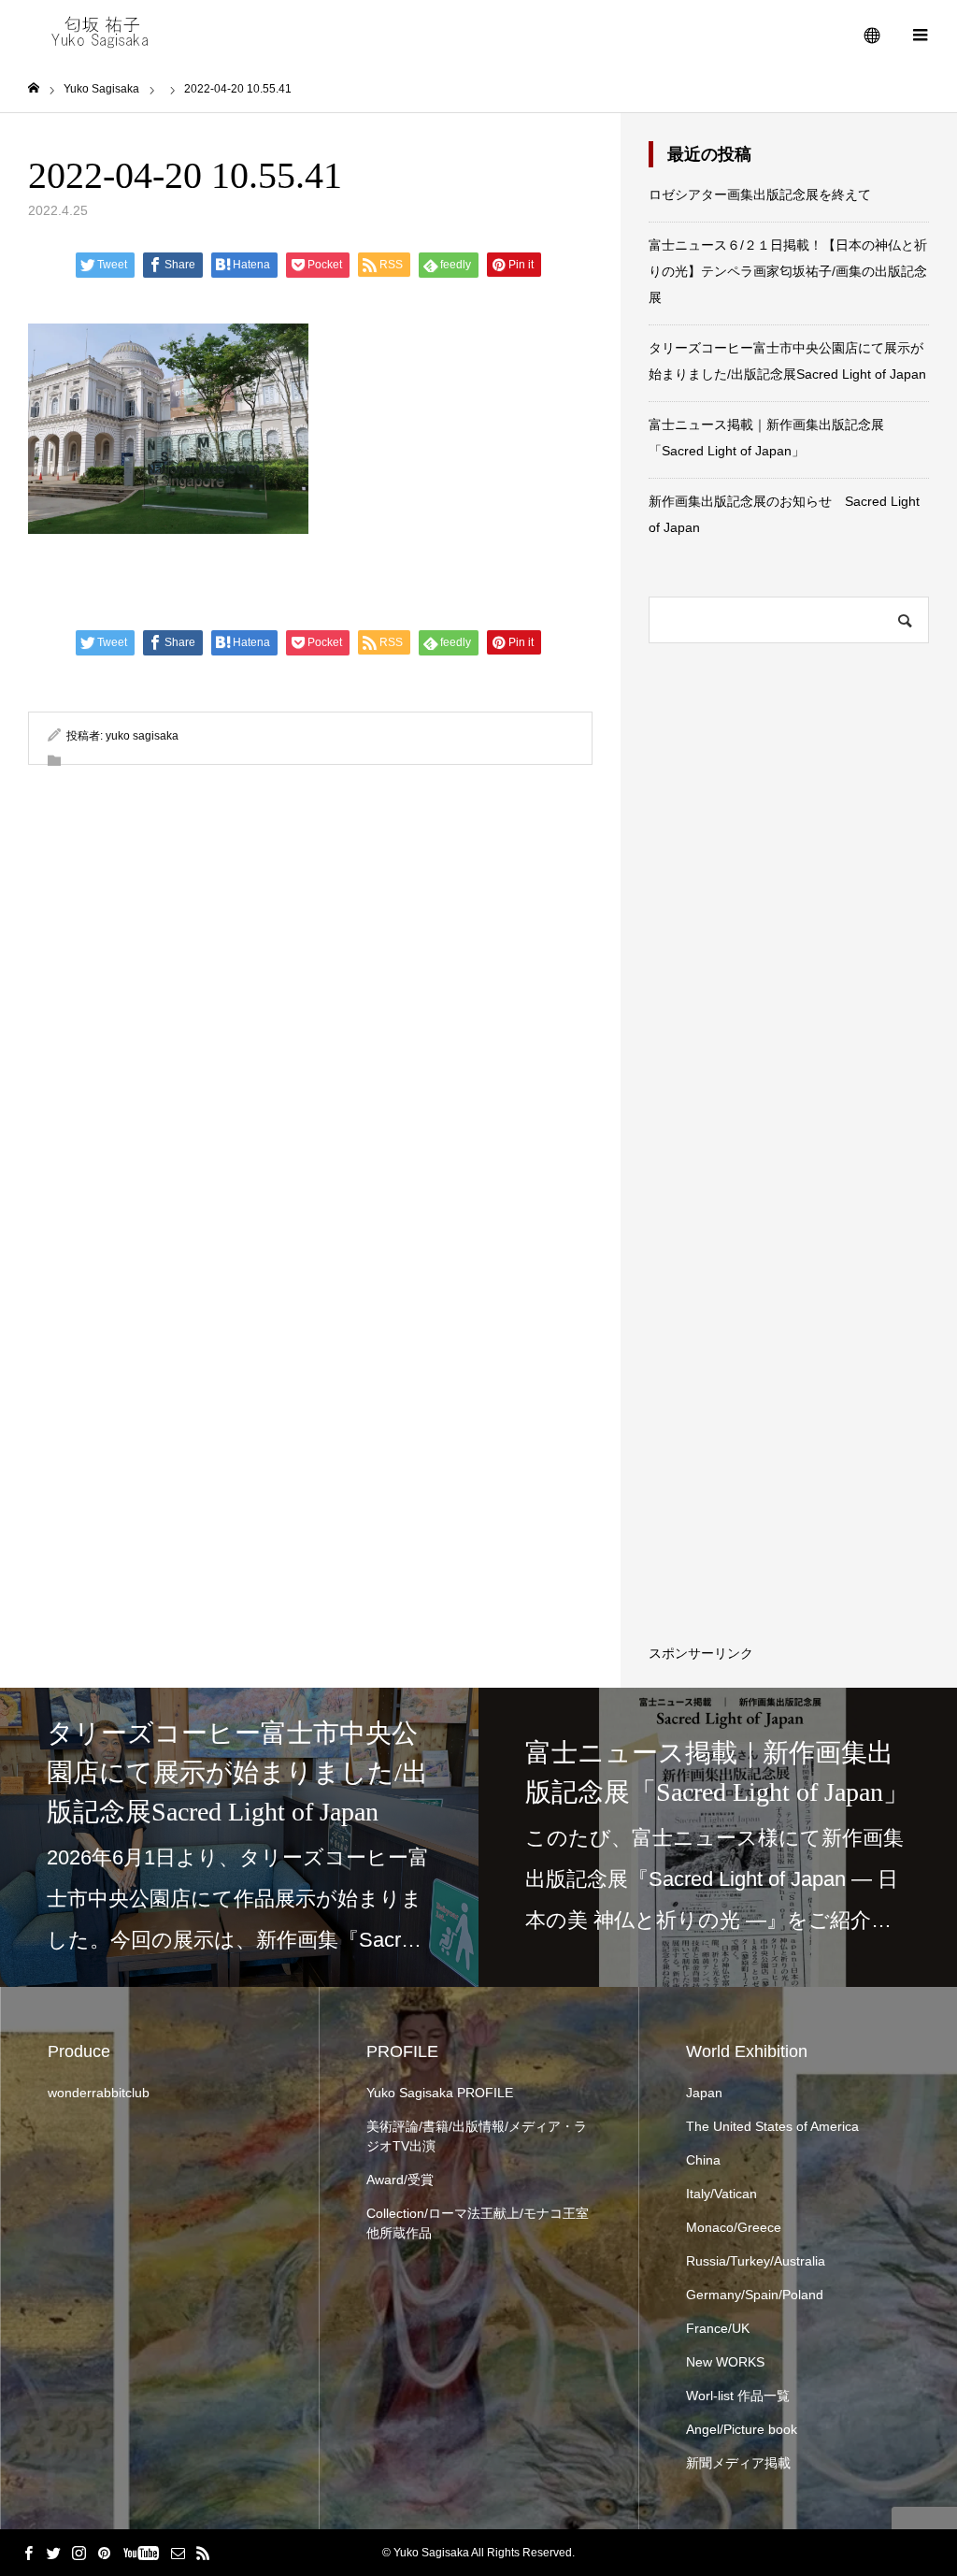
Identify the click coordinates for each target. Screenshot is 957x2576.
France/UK (718, 2328)
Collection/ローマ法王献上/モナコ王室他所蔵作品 (478, 2223)
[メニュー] (920, 33)
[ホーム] (34, 88)
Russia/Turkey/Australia (756, 2261)
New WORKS (725, 2362)
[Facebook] (28, 2553)
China (703, 2160)
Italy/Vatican (721, 2194)
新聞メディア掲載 (738, 2463)
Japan (704, 2093)
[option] (239, 1837)
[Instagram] (79, 2553)
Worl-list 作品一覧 (738, 2396)
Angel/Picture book (742, 2429)
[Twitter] (53, 2553)
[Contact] (178, 2553)
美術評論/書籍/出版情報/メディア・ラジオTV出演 (477, 2136)
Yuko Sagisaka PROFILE (440, 2093)
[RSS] (203, 2553)
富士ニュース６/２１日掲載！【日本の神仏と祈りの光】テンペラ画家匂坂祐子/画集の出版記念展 (788, 271)
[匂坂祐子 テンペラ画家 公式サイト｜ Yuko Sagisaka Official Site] (107, 33)
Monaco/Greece (734, 2227)
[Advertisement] (824, 1377)
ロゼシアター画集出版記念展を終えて (760, 194)
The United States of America (772, 2126)
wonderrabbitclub (99, 2093)
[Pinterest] (104, 2553)
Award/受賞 (400, 2180)
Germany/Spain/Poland (755, 2295)
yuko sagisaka (142, 736)
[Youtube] (141, 2553)
